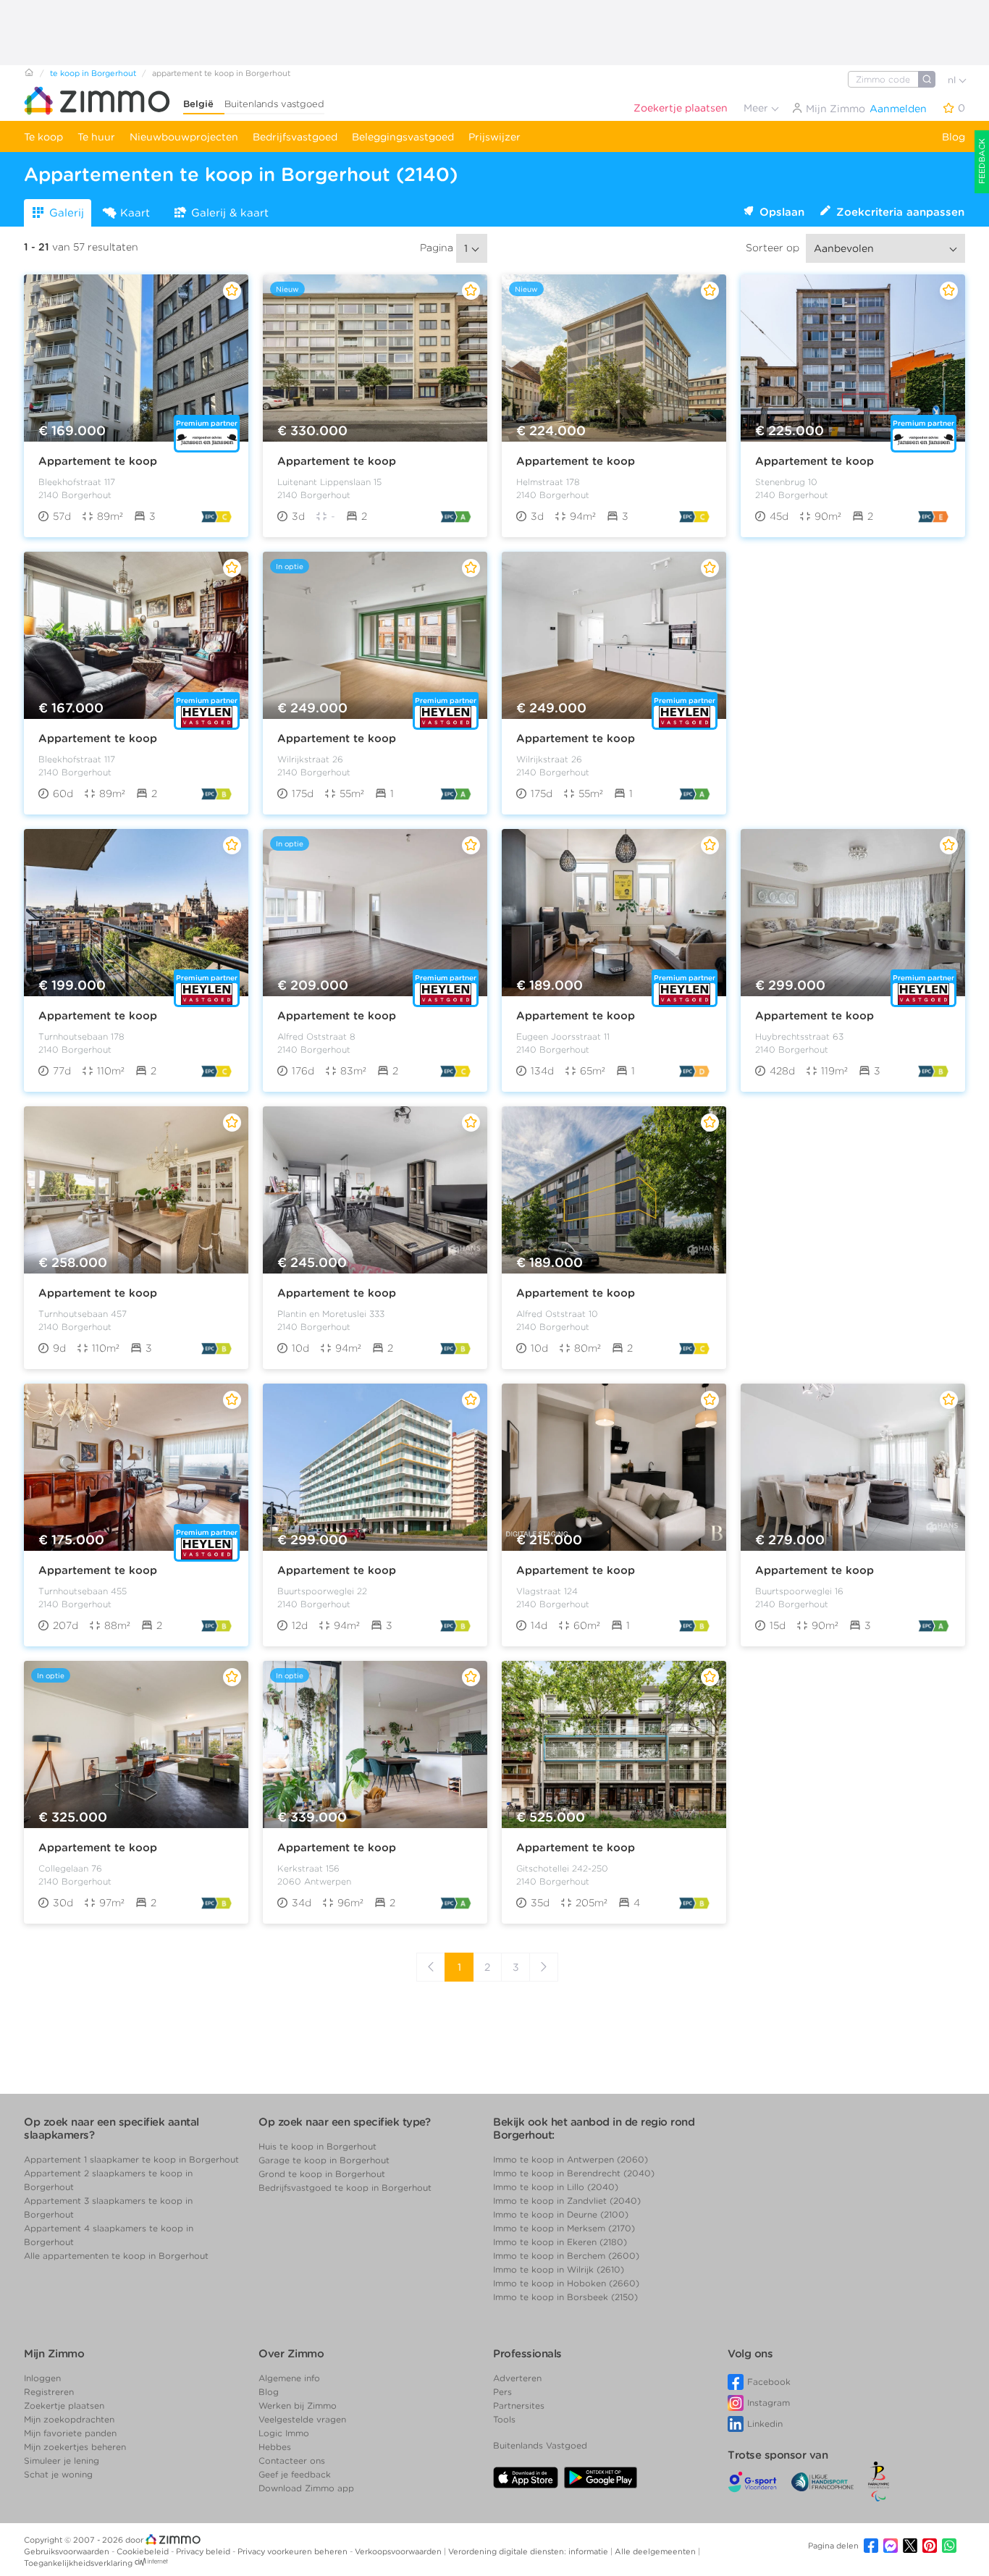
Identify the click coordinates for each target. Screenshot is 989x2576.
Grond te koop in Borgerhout (322, 2174)
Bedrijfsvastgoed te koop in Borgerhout (345, 2188)
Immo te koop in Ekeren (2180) (560, 2242)
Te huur (96, 137)
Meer (757, 108)
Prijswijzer (494, 137)
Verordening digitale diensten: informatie (529, 2551)
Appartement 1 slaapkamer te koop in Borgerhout (131, 2159)
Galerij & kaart (230, 213)
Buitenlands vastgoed (274, 104)
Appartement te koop (98, 461)
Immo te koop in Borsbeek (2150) (565, 2297)
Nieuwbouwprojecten (184, 137)
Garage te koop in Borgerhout (324, 2160)
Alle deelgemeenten (656, 2551)
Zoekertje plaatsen (681, 108)
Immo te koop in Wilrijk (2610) (559, 2269)
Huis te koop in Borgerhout (317, 2146)
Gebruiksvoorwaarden (68, 2551)
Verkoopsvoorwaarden (399, 2551)
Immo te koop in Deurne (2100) (561, 2214)
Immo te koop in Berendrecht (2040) (574, 2173)
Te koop (43, 137)
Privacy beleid (204, 2551)
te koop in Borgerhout (93, 73)
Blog (954, 137)
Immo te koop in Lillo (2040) (556, 2187)
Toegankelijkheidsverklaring (78, 2563)
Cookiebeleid (144, 2551)
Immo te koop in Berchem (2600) (566, 2256)
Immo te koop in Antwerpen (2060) (571, 2159)
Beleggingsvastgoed (403, 137)
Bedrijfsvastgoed (295, 137)
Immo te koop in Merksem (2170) (564, 2228)
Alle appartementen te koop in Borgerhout (116, 2256)
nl (953, 80)
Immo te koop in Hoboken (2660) (566, 2283)
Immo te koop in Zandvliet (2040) (567, 2201)
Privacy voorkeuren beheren (294, 2551)
